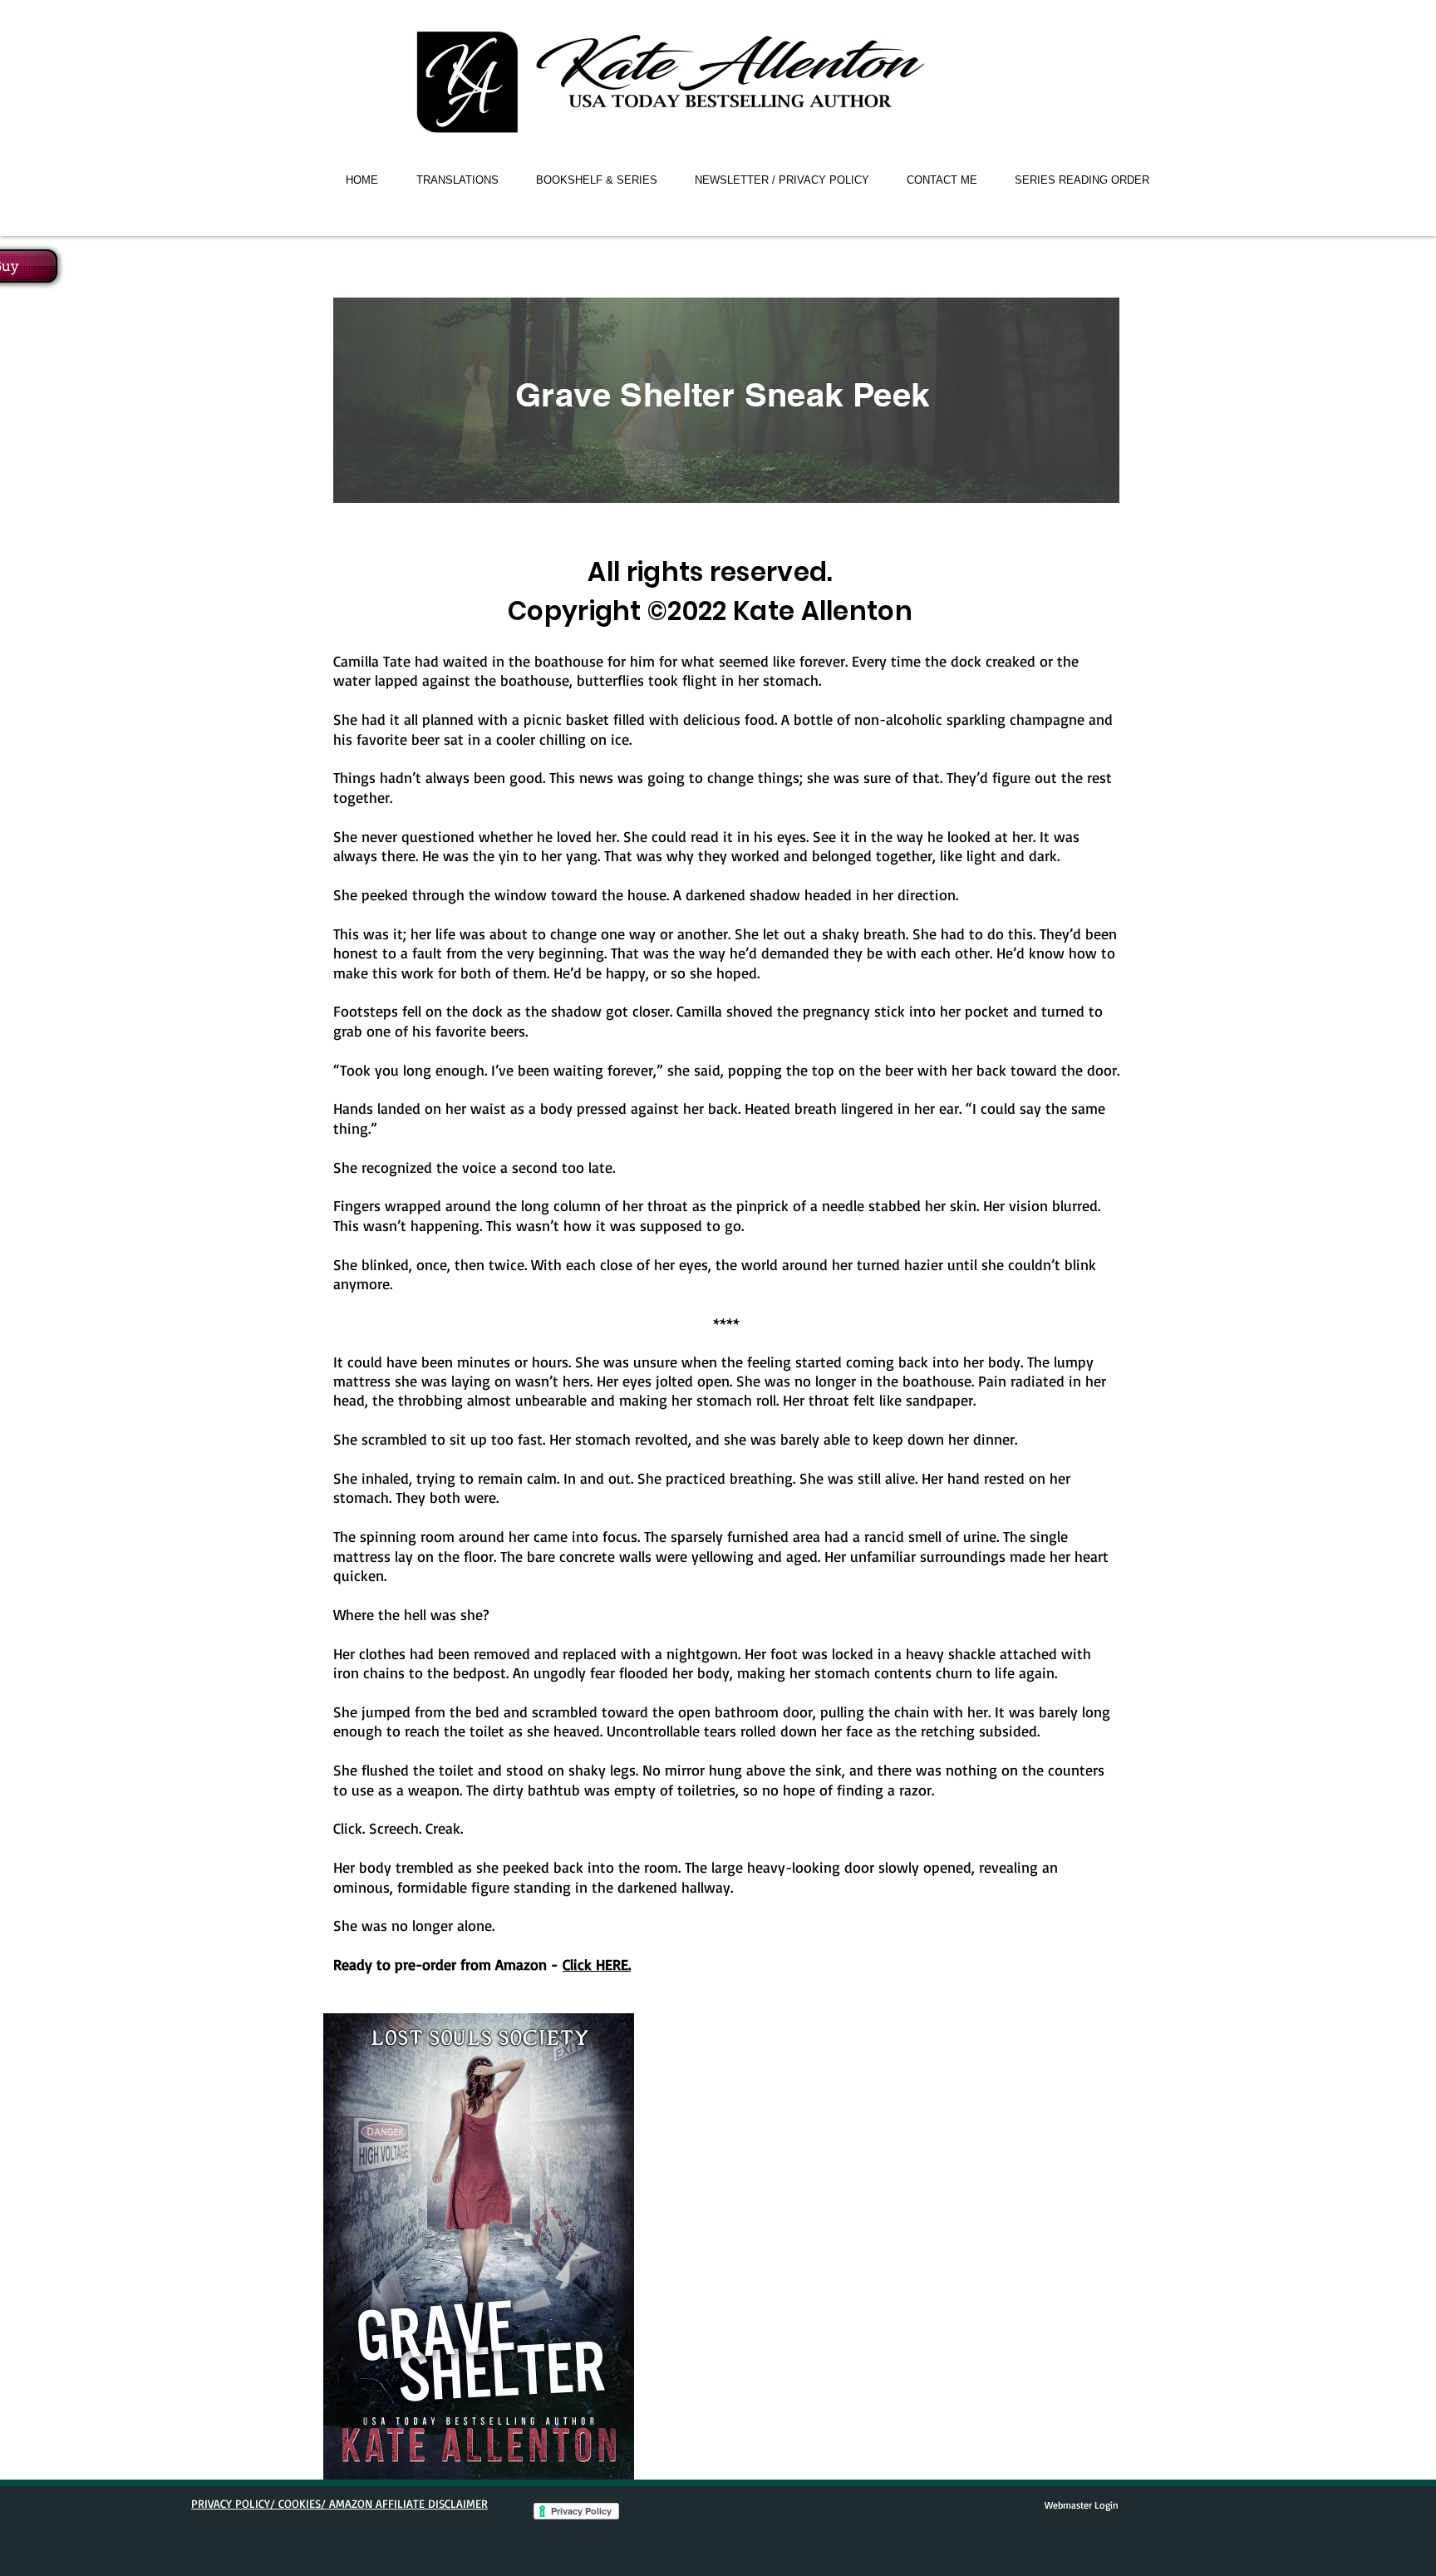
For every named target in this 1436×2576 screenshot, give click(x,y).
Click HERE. (597, 1964)
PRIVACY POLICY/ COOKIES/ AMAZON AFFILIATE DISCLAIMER (339, 2503)
